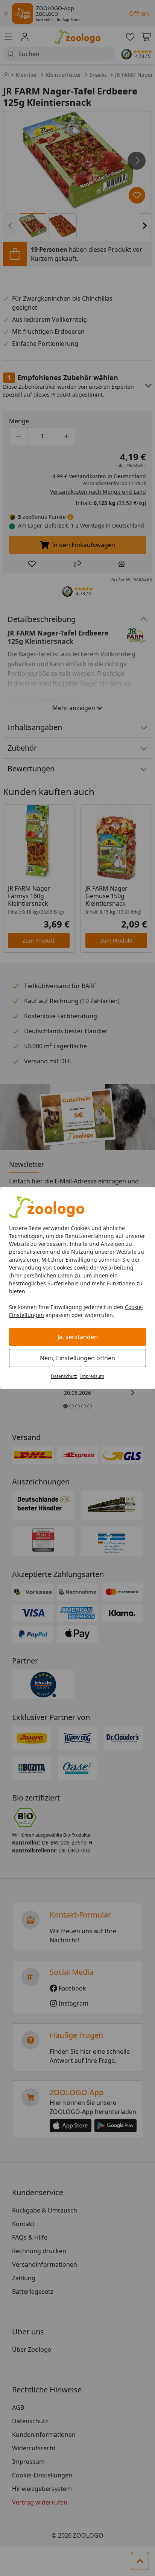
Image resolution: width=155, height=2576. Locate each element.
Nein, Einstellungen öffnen (77, 1358)
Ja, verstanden (78, 1337)
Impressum (92, 1376)
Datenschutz (64, 1376)
